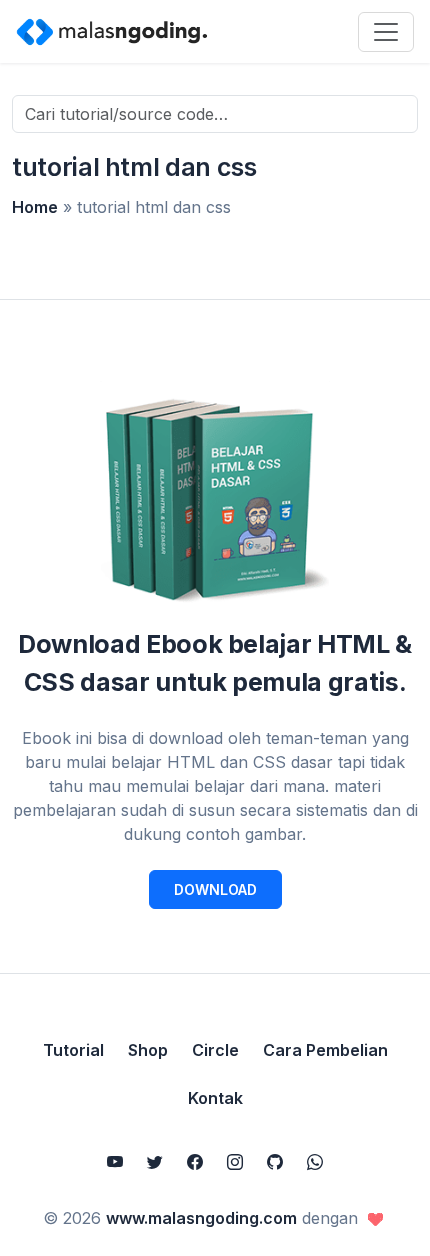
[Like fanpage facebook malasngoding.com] (195, 1162)
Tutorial (73, 1050)
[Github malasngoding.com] (275, 1162)
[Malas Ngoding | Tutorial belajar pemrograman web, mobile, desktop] (112, 31)
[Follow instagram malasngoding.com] (235, 1162)
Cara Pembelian (325, 1050)
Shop (148, 1050)
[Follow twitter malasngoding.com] (155, 1162)
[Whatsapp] (315, 1162)
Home (35, 207)
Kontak (215, 1098)
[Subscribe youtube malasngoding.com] (115, 1162)
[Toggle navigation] (386, 32)
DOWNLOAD (215, 889)
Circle (215, 1050)
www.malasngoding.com (201, 1218)
